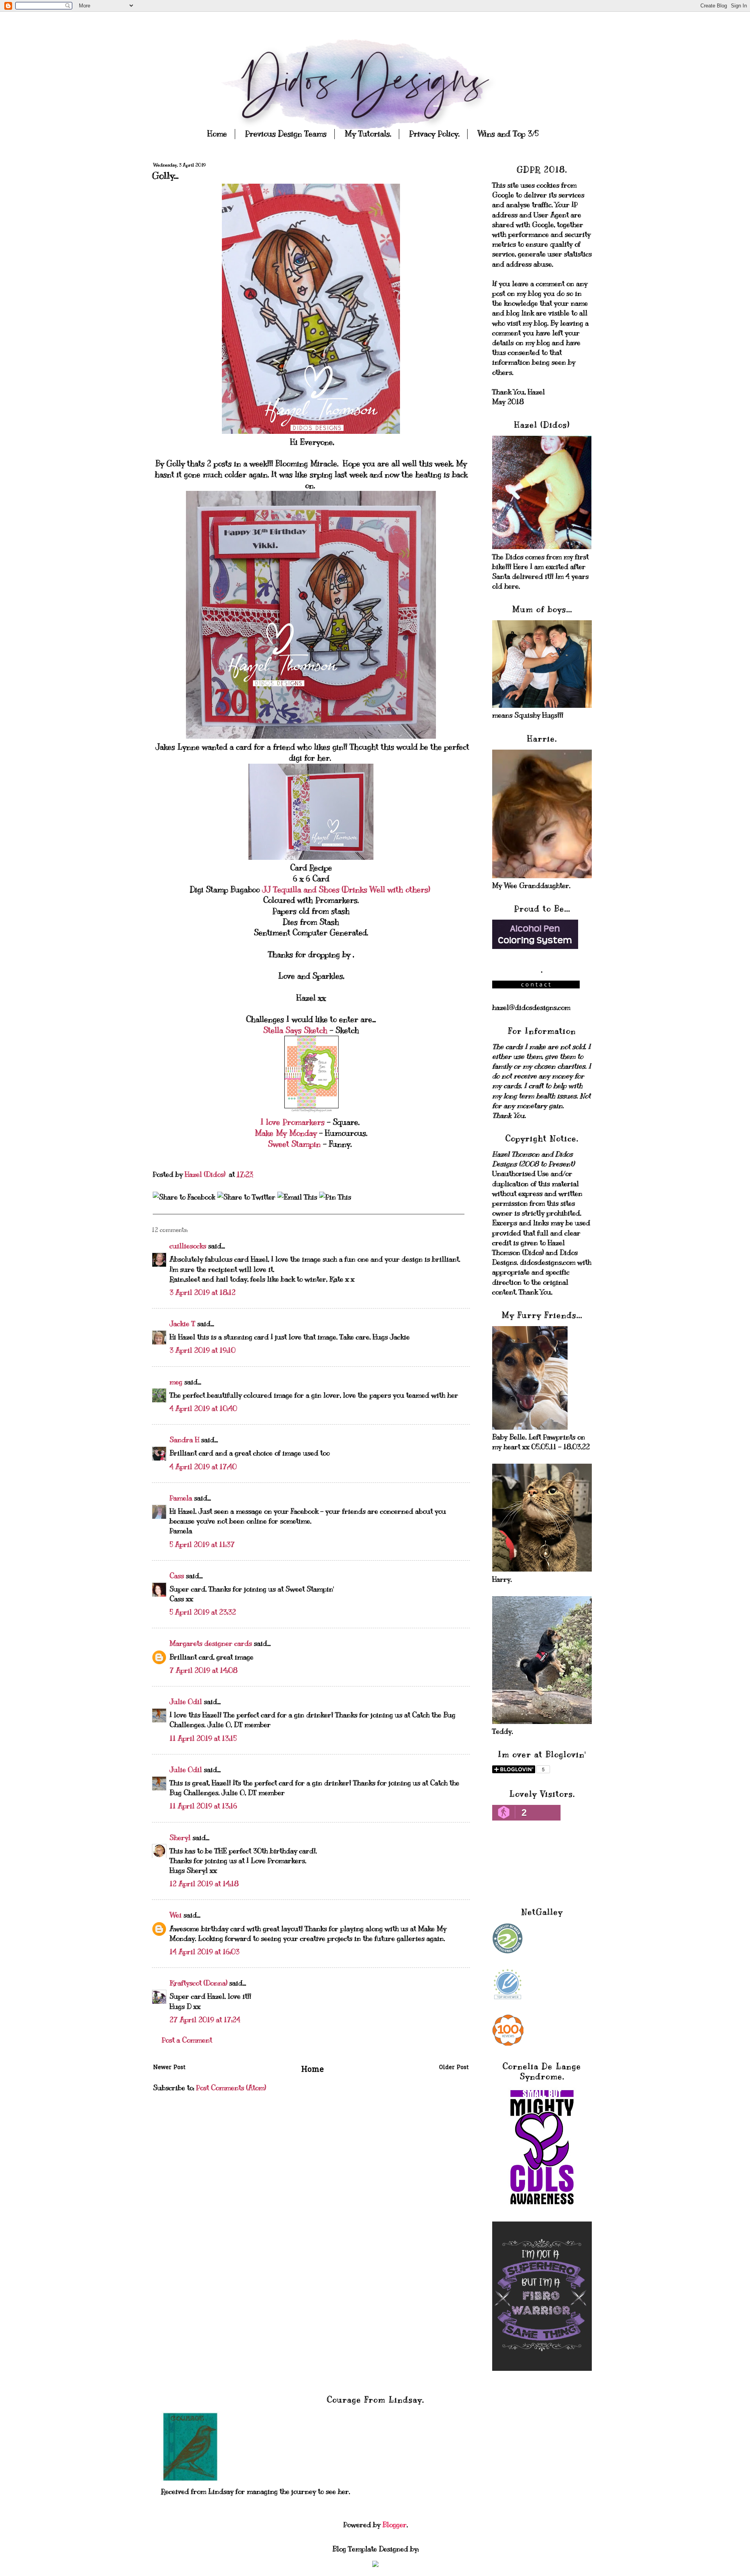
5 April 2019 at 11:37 (202, 1545)
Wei (176, 1915)
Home (217, 134)
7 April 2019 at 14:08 (204, 1670)
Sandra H (184, 1440)
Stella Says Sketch (296, 1030)
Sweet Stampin (296, 1144)
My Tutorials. (368, 134)
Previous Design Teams (286, 134)
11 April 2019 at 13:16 (203, 1806)
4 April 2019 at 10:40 (203, 1409)
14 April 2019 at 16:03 (204, 1952)
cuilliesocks (188, 1246)
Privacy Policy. (434, 134)
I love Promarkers (294, 1122)
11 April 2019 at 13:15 (203, 1738)
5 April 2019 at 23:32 (203, 1612)
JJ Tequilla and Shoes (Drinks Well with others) (347, 890)
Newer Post (169, 2068)
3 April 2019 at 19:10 (203, 1350)
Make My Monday (286, 1133)
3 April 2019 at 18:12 (203, 1292)
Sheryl (180, 1838)
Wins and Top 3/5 (508, 134)
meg (176, 1382)
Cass (177, 1576)
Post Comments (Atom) (231, 2088)
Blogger (395, 2525)
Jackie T (182, 1324)
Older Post (454, 2068)
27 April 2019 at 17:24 (205, 2020)
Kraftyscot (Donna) (198, 1983)
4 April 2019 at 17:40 (203, 1467)
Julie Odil (186, 1702)
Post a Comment (187, 2040)
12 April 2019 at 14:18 (204, 1884)
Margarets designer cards (211, 1643)
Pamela (181, 1498)
